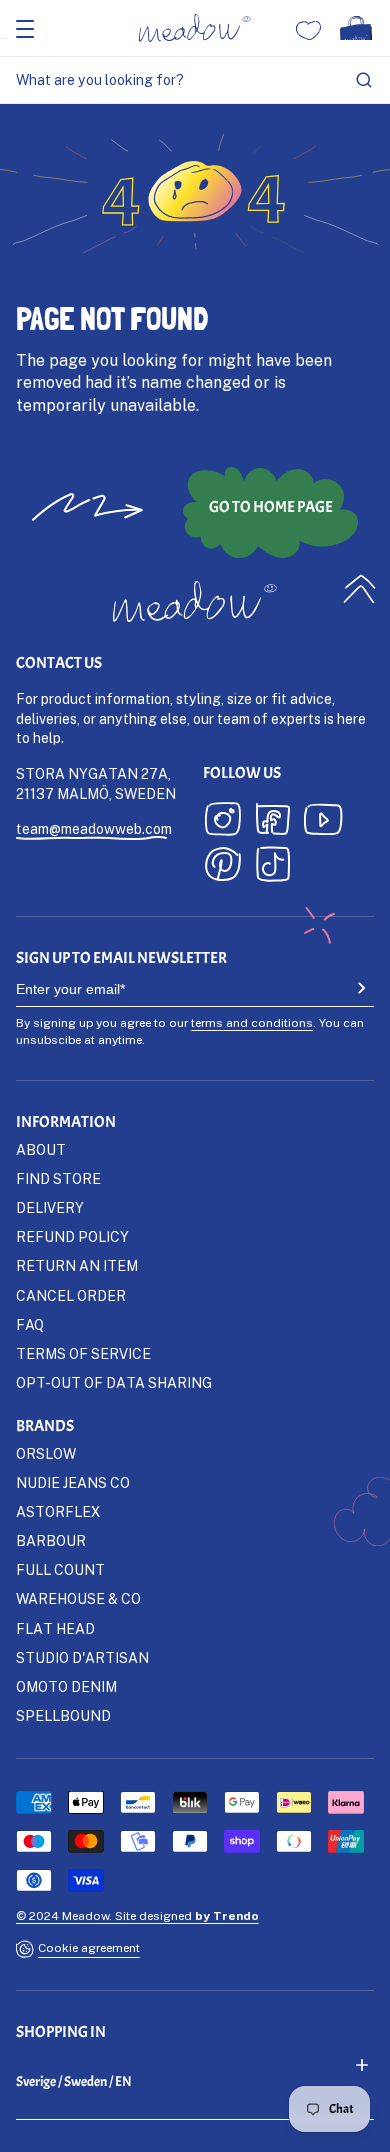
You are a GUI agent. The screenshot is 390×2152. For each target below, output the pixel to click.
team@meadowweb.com (94, 828)
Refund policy (72, 1236)
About (41, 1149)
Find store (58, 1178)
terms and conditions (252, 1022)
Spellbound (63, 1715)
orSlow (46, 1453)
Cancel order (71, 1295)
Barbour (51, 1540)
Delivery (50, 1207)
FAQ (30, 1324)
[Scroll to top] (360, 588)
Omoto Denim (66, 1686)
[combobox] (195, 80)
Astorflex (58, 1511)
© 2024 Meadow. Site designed (137, 1915)
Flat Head (55, 1628)
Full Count (60, 1569)
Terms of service (83, 1353)
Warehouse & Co (78, 1598)
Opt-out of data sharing (114, 1382)
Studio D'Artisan (82, 1657)
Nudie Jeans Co (73, 1482)
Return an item (77, 1265)
